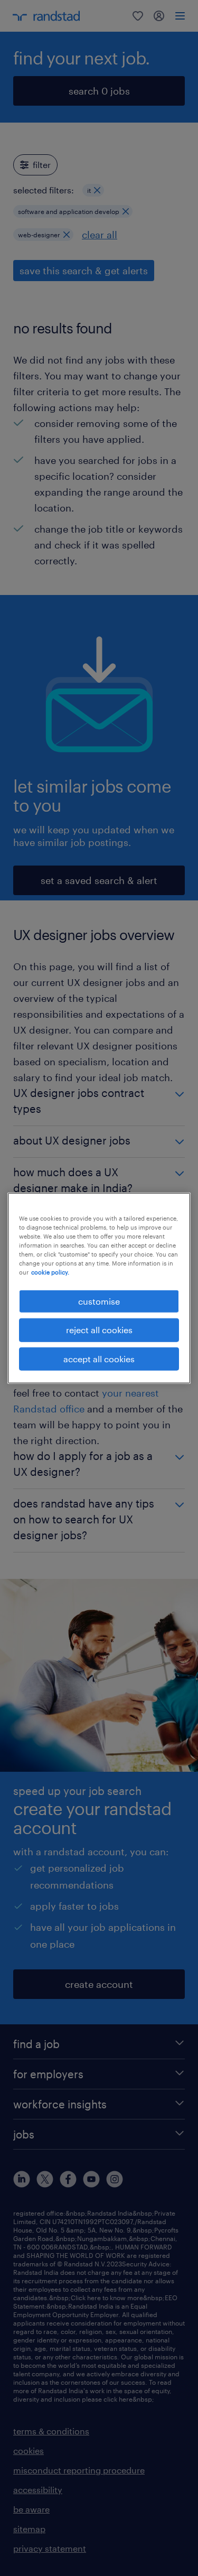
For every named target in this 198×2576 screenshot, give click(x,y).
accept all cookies (99, 1358)
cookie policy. (50, 1272)
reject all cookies (99, 1330)
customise (99, 1301)
